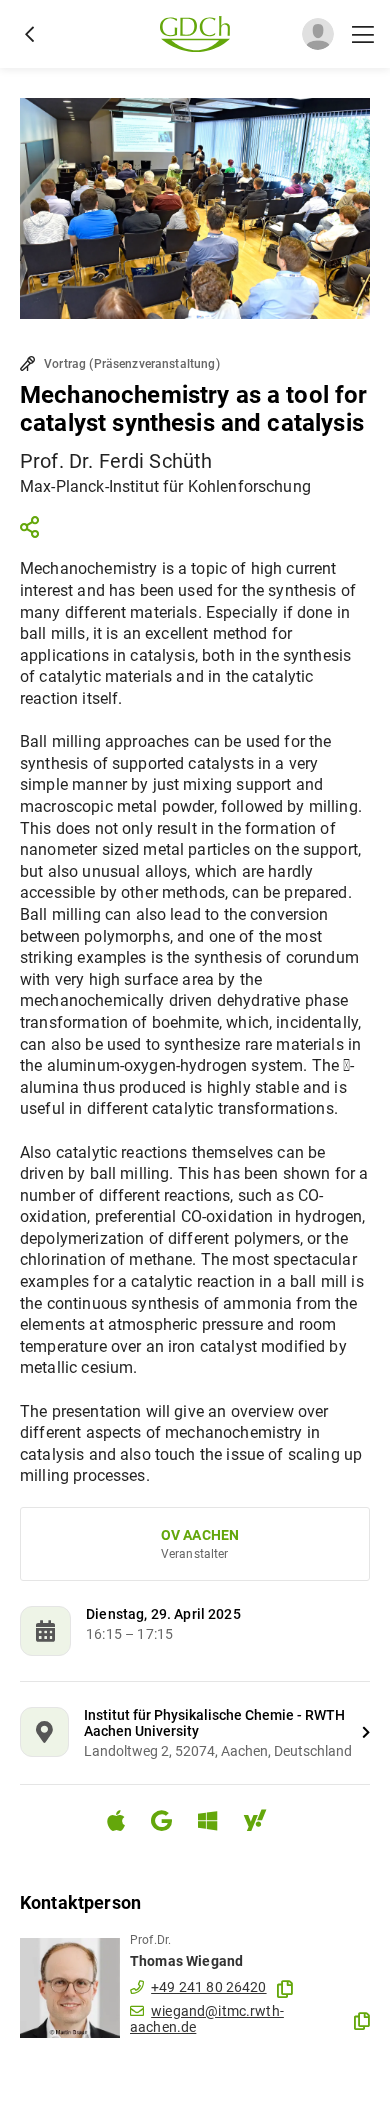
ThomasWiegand (186, 1961)
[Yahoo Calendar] (263, 1823)
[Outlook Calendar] (215, 1823)
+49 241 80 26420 (208, 1987)
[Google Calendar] (169, 1823)
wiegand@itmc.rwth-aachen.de (207, 2019)
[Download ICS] (124, 1821)
